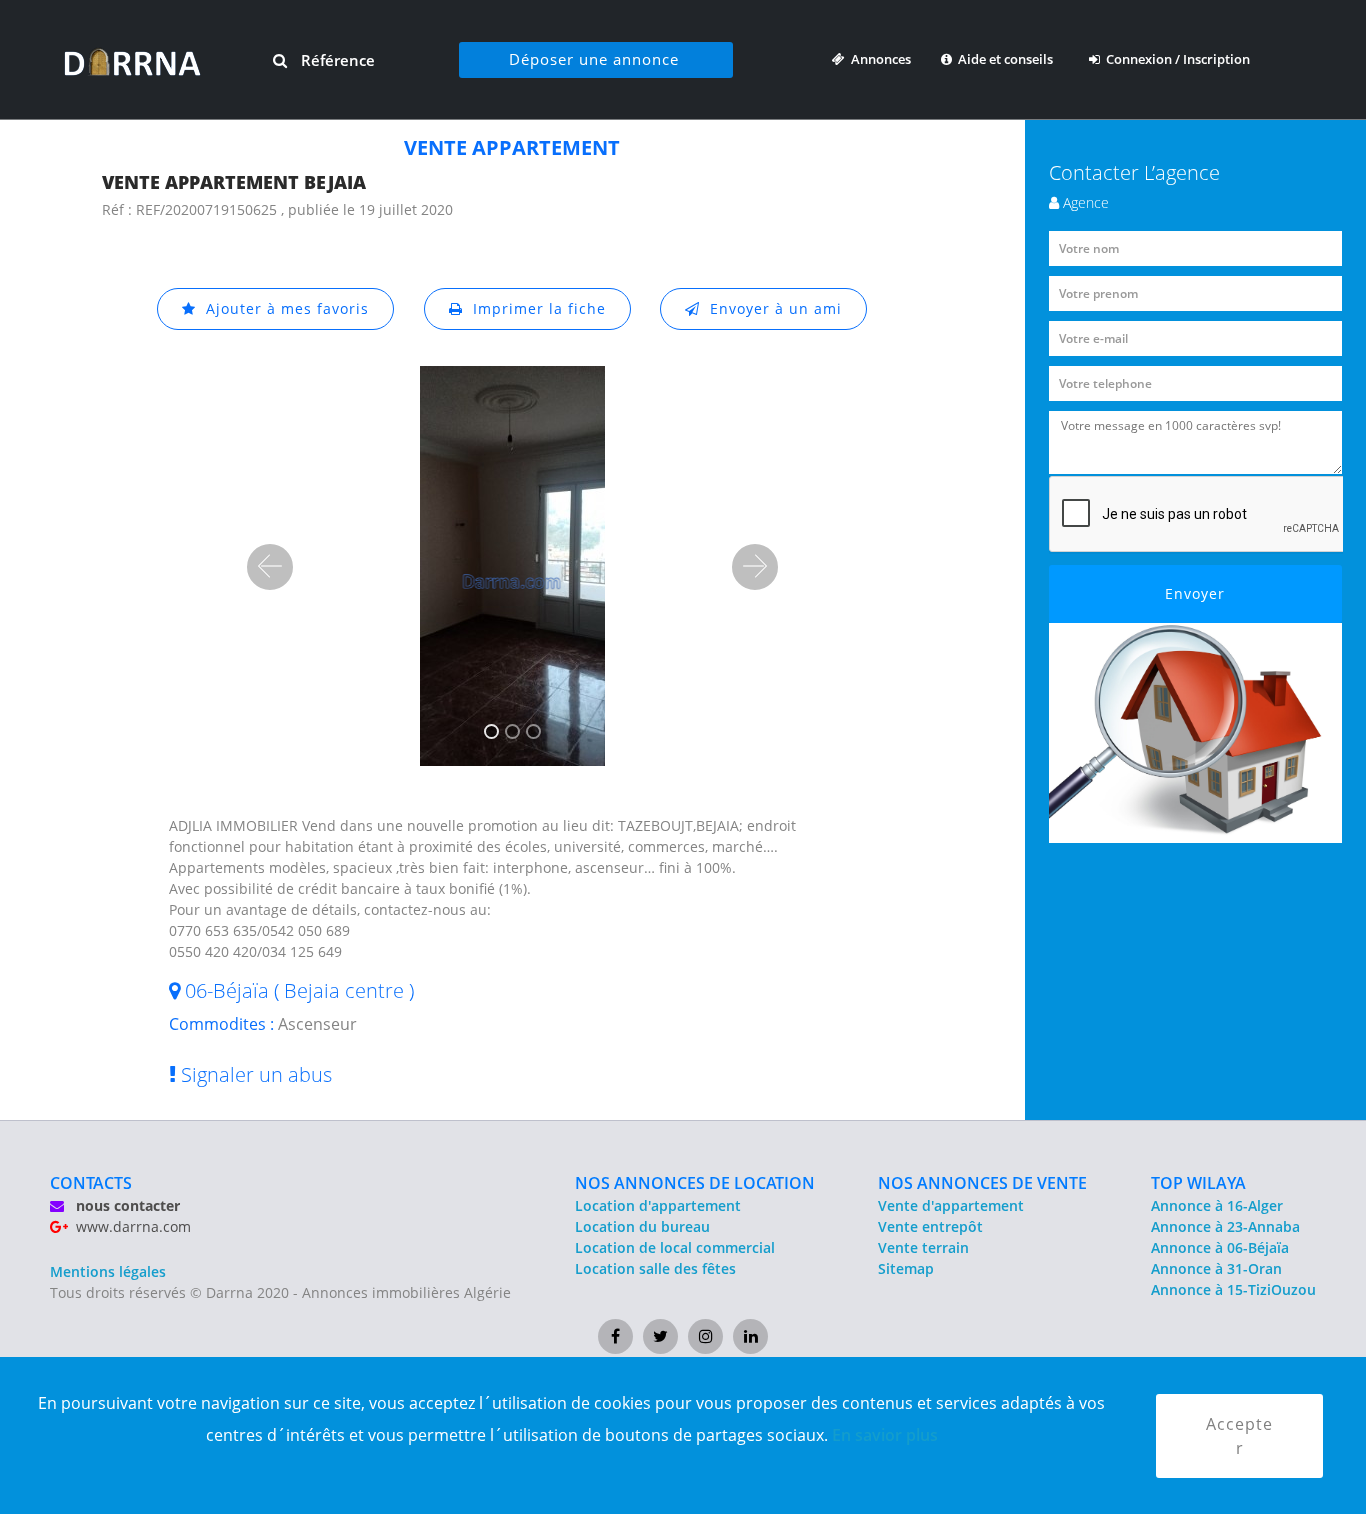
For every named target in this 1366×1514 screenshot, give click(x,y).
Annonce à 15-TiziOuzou (1233, 1289)
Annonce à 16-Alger (1217, 1205)
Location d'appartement (658, 1205)
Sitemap (906, 1268)
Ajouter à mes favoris (282, 308)
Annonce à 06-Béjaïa (1220, 1247)
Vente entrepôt (930, 1226)
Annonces (878, 59)
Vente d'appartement (951, 1205)
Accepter (1239, 1436)
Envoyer (1195, 593)
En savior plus (885, 1435)
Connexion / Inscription (1175, 59)
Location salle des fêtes (655, 1268)
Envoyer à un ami (771, 308)
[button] (270, 567)
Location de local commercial (675, 1247)
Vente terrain (923, 1247)
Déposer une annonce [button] (594, 59)
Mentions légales (108, 1271)
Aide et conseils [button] (1004, 59)
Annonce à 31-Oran (1216, 1268)
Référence (336, 60)
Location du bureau (642, 1226)
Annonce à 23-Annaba (1225, 1226)
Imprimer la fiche (534, 308)
